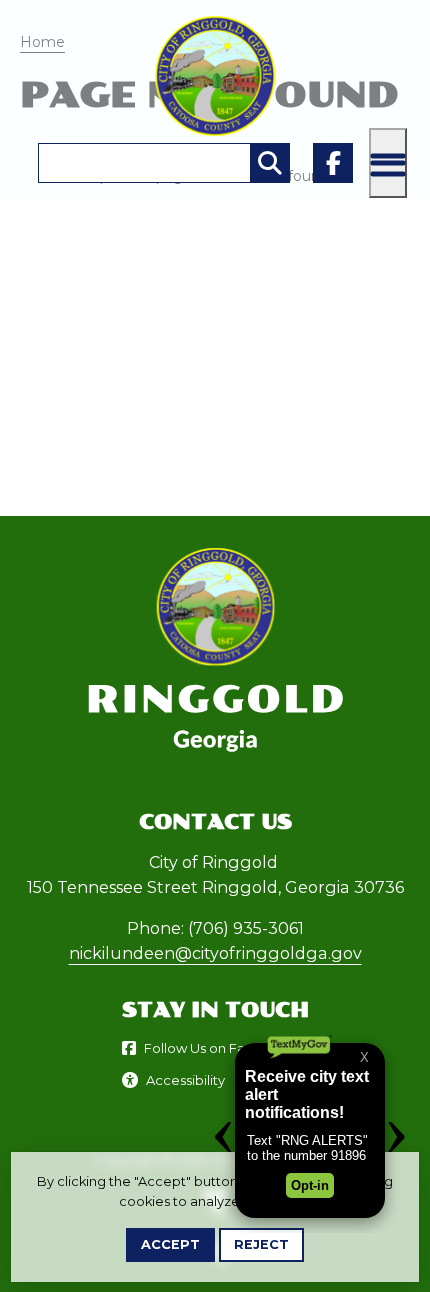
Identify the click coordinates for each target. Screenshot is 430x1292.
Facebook (333, 163)
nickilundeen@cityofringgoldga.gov (215, 953)
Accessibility (185, 1080)
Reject (261, 1244)
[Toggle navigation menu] (388, 163)
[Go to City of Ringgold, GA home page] (215, 26)
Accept (170, 1244)
